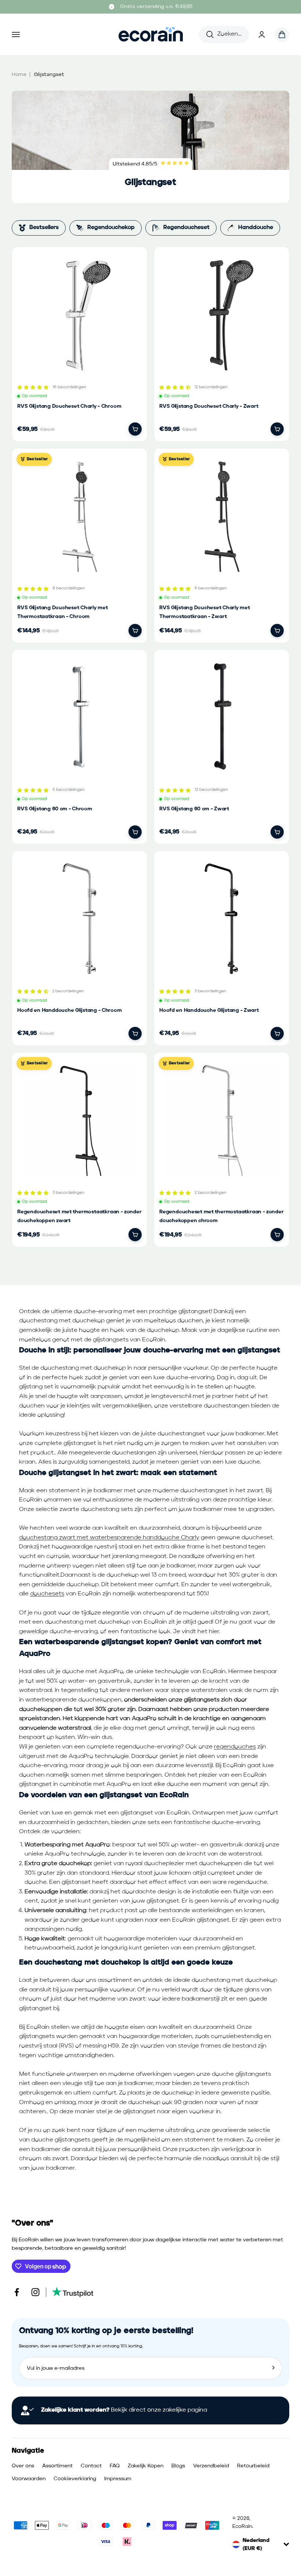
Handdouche (256, 228)
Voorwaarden (29, 2479)
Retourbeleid (253, 2466)
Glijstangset (49, 75)
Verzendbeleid (211, 2466)
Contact (91, 2466)
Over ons (23, 2466)
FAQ (115, 2466)
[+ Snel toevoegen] (135, 429)
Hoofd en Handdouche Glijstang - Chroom (70, 1010)
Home (19, 75)
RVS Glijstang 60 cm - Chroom (55, 809)
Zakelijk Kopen (146, 2466)
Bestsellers (44, 228)
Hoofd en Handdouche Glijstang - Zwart (209, 1010)
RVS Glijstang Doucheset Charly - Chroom (69, 406)
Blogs (178, 2466)
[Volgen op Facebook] (17, 2292)
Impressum (118, 2479)
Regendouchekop (111, 228)
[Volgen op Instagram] (35, 2292)
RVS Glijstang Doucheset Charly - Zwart (209, 406)
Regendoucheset (186, 228)
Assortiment (57, 2466)
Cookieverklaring (75, 2479)
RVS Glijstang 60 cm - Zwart (194, 809)
